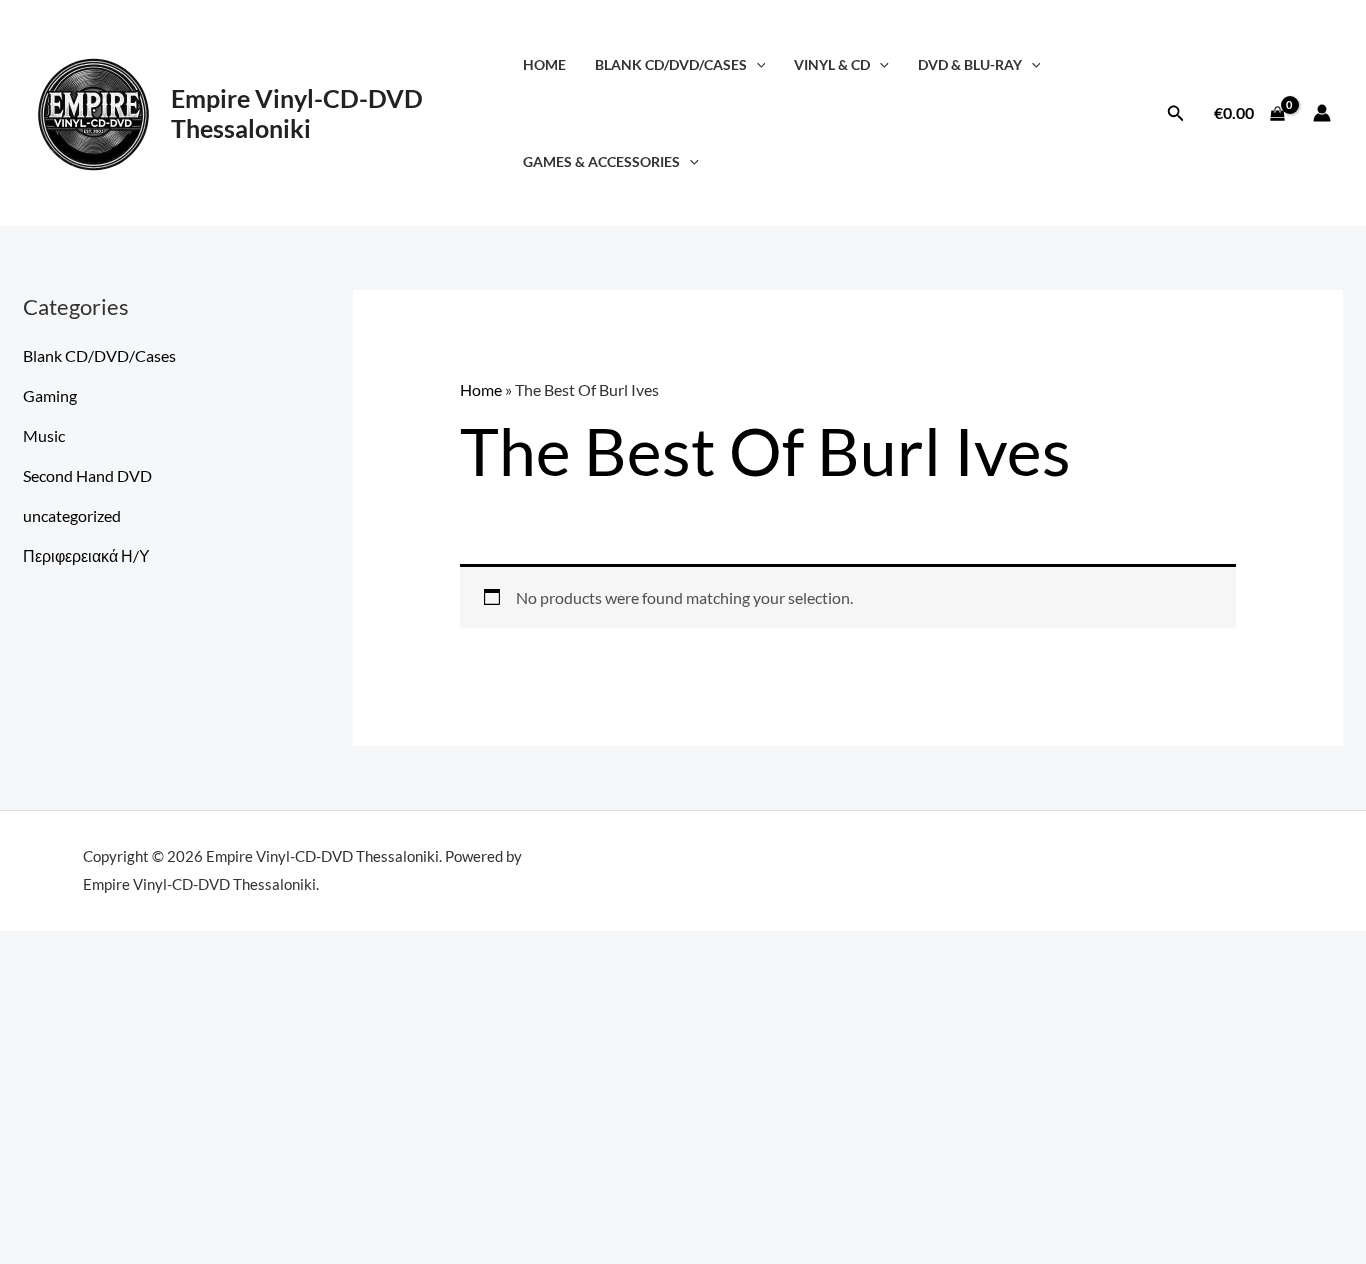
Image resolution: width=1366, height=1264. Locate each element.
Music (44, 435)
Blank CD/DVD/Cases (671, 64)
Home (544, 64)
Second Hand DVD (87, 475)
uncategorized (72, 515)
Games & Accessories (601, 161)
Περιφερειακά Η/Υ (86, 555)
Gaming (50, 395)
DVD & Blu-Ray (970, 64)
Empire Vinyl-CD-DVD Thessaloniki (297, 113)
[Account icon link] (1322, 113)
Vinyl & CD (832, 64)
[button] (756, 64)
